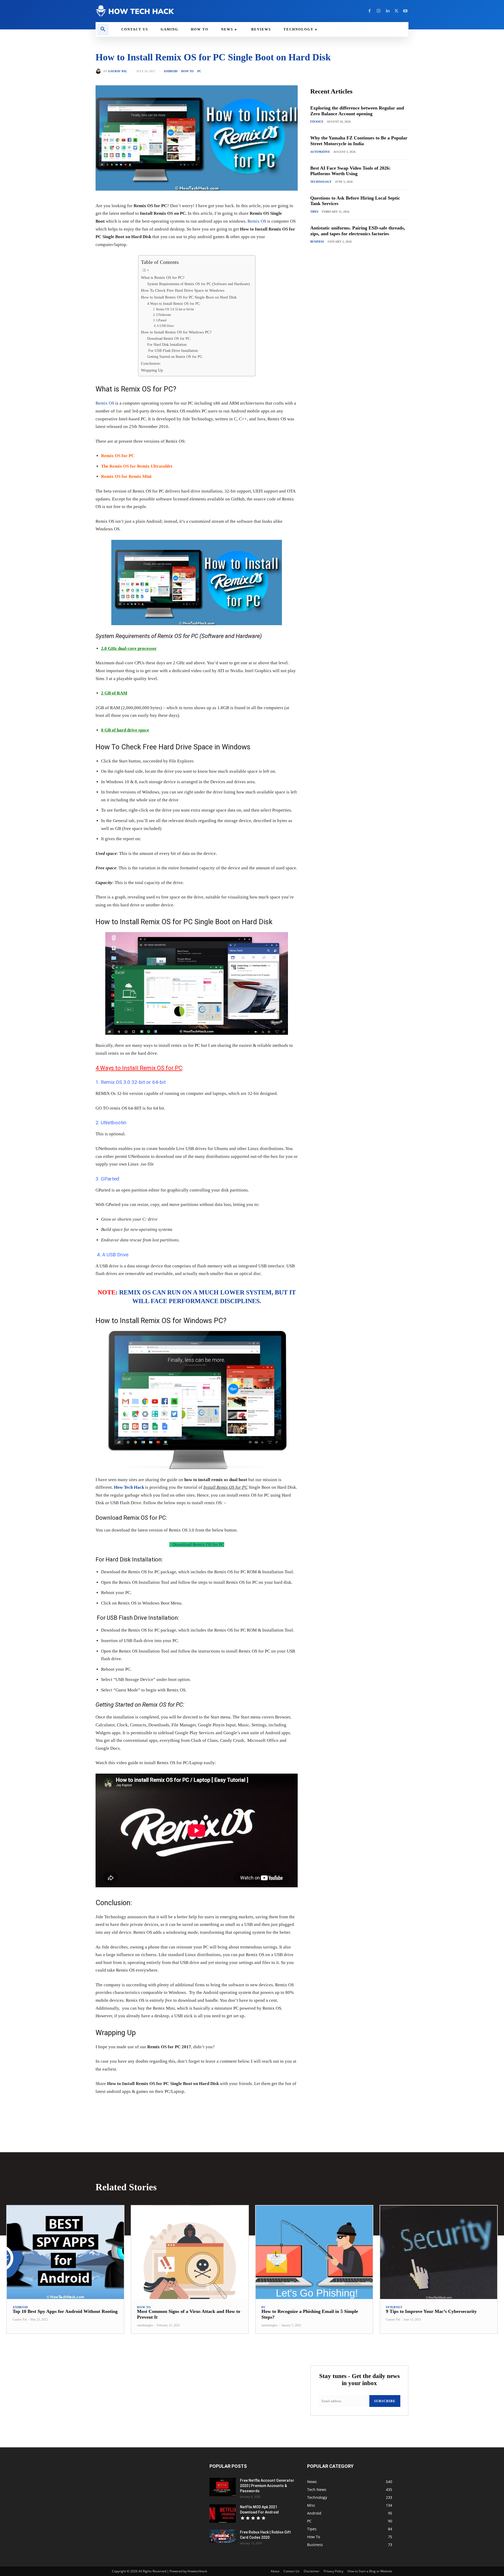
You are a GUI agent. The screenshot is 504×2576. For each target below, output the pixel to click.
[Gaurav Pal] (99, 71)
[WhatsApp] (168, 2108)
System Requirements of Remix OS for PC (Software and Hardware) (199, 284)
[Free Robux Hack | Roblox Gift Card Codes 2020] (223, 2536)
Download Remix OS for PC (197, 1545)
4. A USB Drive (163, 326)
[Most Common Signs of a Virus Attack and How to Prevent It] (190, 2252)
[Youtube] (405, 11)
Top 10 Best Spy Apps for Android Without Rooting (65, 2311)
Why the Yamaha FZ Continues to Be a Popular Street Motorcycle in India (359, 141)
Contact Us (292, 2571)
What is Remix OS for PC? (163, 277)
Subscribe (385, 2401)
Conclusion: (151, 363)
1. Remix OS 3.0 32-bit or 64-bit (173, 309)
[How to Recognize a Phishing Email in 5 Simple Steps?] (314, 2252)
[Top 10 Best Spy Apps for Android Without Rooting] (65, 2252)
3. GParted (160, 320)
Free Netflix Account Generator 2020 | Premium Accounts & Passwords (267, 2486)
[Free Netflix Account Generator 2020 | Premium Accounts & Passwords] (223, 2487)
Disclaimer (312, 2571)
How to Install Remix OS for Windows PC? (176, 332)
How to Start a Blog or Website (370, 2571)
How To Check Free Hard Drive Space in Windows (183, 290)
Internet (394, 2307)
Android (170, 71)
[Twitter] (396, 11)
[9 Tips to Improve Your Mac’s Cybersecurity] (439, 2252)
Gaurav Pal (118, 71)
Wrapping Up (152, 370)
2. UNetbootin (162, 315)
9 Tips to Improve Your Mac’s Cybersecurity (431, 2311)
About (275, 2571)
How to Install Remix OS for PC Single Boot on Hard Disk (189, 297)
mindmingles (145, 2325)
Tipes (314, 212)
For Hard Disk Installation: (167, 345)
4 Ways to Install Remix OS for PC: (174, 304)
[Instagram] (379, 11)
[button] (103, 29)
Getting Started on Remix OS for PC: (175, 357)
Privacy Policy (334, 2571)
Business (317, 242)
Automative (320, 152)
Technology (321, 182)
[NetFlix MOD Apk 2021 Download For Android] (223, 2514)
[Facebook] (370, 11)
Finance (317, 122)
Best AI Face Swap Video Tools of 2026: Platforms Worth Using (350, 171)
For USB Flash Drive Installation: (173, 351)
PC (199, 71)
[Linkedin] (387, 11)
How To (187, 71)
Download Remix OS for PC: (169, 339)
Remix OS (257, 221)
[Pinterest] (156, 2108)
